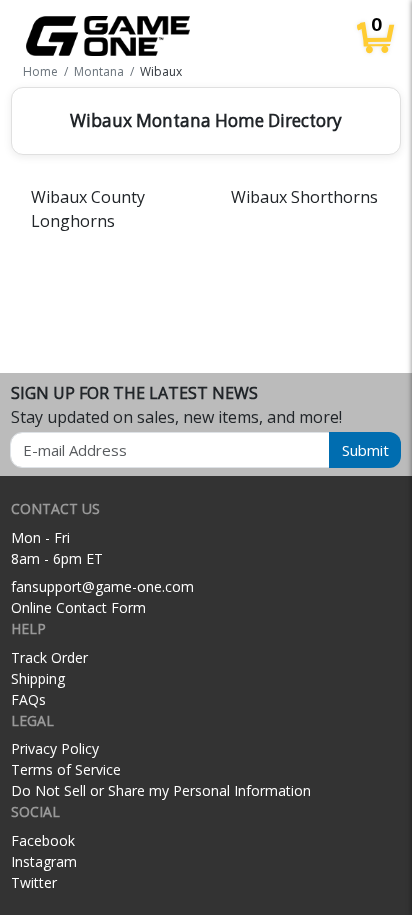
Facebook (43, 840)
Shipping (38, 678)
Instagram (44, 861)
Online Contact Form (78, 607)
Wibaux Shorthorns (304, 197)
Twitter (34, 882)
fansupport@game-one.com (102, 586)
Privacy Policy (55, 748)
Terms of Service (66, 769)
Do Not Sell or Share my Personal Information (161, 790)
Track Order (49, 657)
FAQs (28, 699)
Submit (365, 450)
